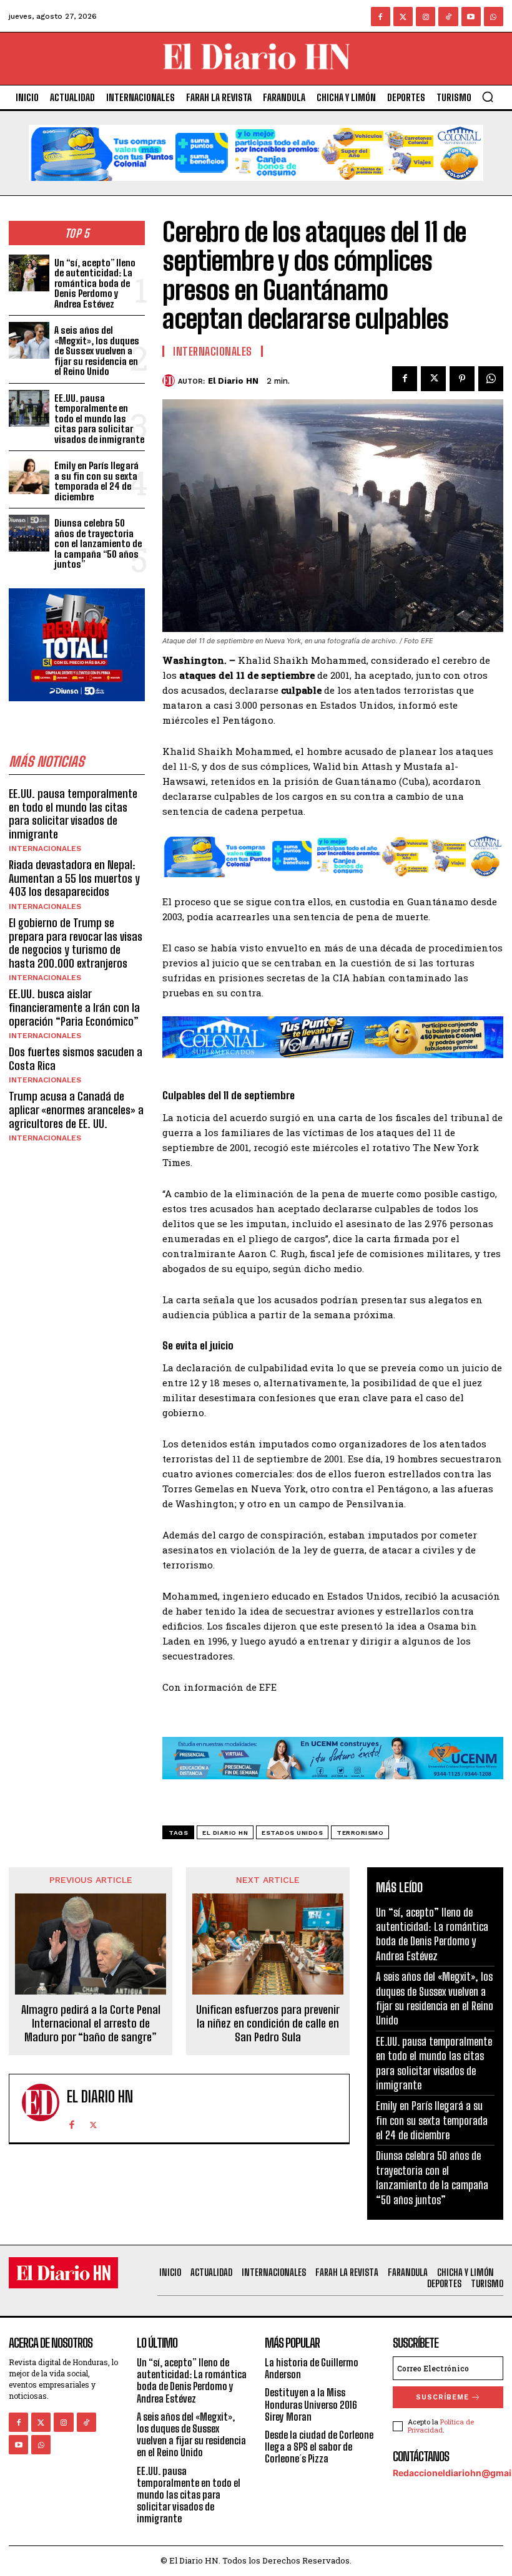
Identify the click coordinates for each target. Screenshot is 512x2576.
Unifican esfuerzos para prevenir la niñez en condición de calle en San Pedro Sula (268, 2023)
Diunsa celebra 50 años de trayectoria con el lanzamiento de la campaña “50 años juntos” (98, 543)
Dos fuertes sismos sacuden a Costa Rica (76, 1059)
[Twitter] (403, 17)
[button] (488, 97)
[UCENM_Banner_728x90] (333, 1789)
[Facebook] (381, 17)
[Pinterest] (462, 379)
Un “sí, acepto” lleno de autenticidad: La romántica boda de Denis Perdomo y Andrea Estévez (95, 283)
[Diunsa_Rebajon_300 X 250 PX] (77, 711)
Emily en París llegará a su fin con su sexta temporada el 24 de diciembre (96, 481)
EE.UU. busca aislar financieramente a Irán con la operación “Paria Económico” (74, 1007)
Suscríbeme (442, 2397)
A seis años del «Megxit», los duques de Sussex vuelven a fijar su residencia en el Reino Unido (97, 351)
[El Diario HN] (170, 381)
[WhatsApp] (491, 379)
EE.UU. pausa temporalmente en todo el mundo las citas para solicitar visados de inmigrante (99, 419)
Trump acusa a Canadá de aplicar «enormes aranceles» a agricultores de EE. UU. (76, 1110)
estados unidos (292, 1833)
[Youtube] (471, 17)
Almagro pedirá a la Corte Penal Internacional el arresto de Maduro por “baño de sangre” (91, 2023)
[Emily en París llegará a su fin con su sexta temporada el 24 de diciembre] (29, 476)
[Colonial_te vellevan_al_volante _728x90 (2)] (333, 1067)
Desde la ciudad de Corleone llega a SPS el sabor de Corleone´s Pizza (319, 2447)
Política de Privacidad (441, 2426)
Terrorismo (360, 1833)
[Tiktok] (448, 17)
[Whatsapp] (494, 17)
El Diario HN (233, 381)
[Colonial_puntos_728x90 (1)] (256, 191)
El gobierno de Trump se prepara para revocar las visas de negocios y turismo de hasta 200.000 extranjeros (76, 943)
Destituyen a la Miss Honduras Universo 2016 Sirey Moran (311, 2404)
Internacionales (45, 848)
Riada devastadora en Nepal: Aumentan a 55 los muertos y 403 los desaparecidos (74, 878)
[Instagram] (426, 17)
